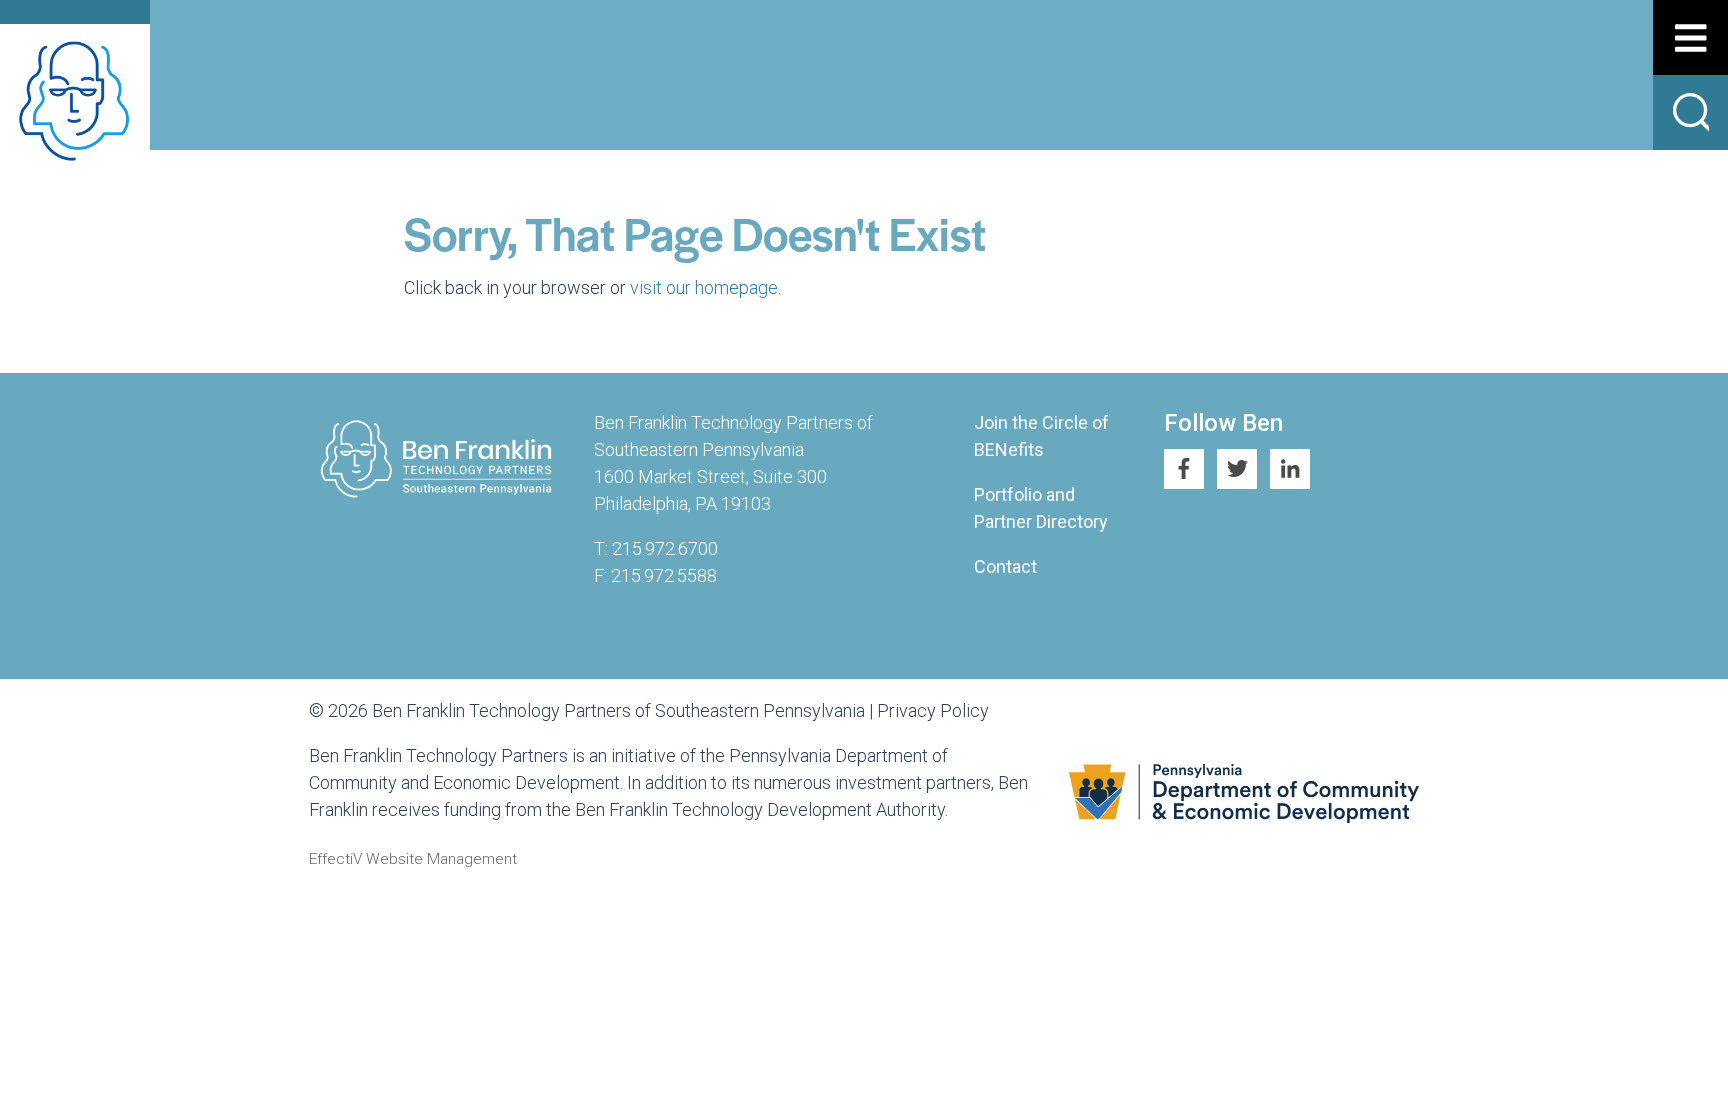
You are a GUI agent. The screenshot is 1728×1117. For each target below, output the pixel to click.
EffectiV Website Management (413, 859)
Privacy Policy (933, 710)
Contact (1005, 566)
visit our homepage (704, 287)
